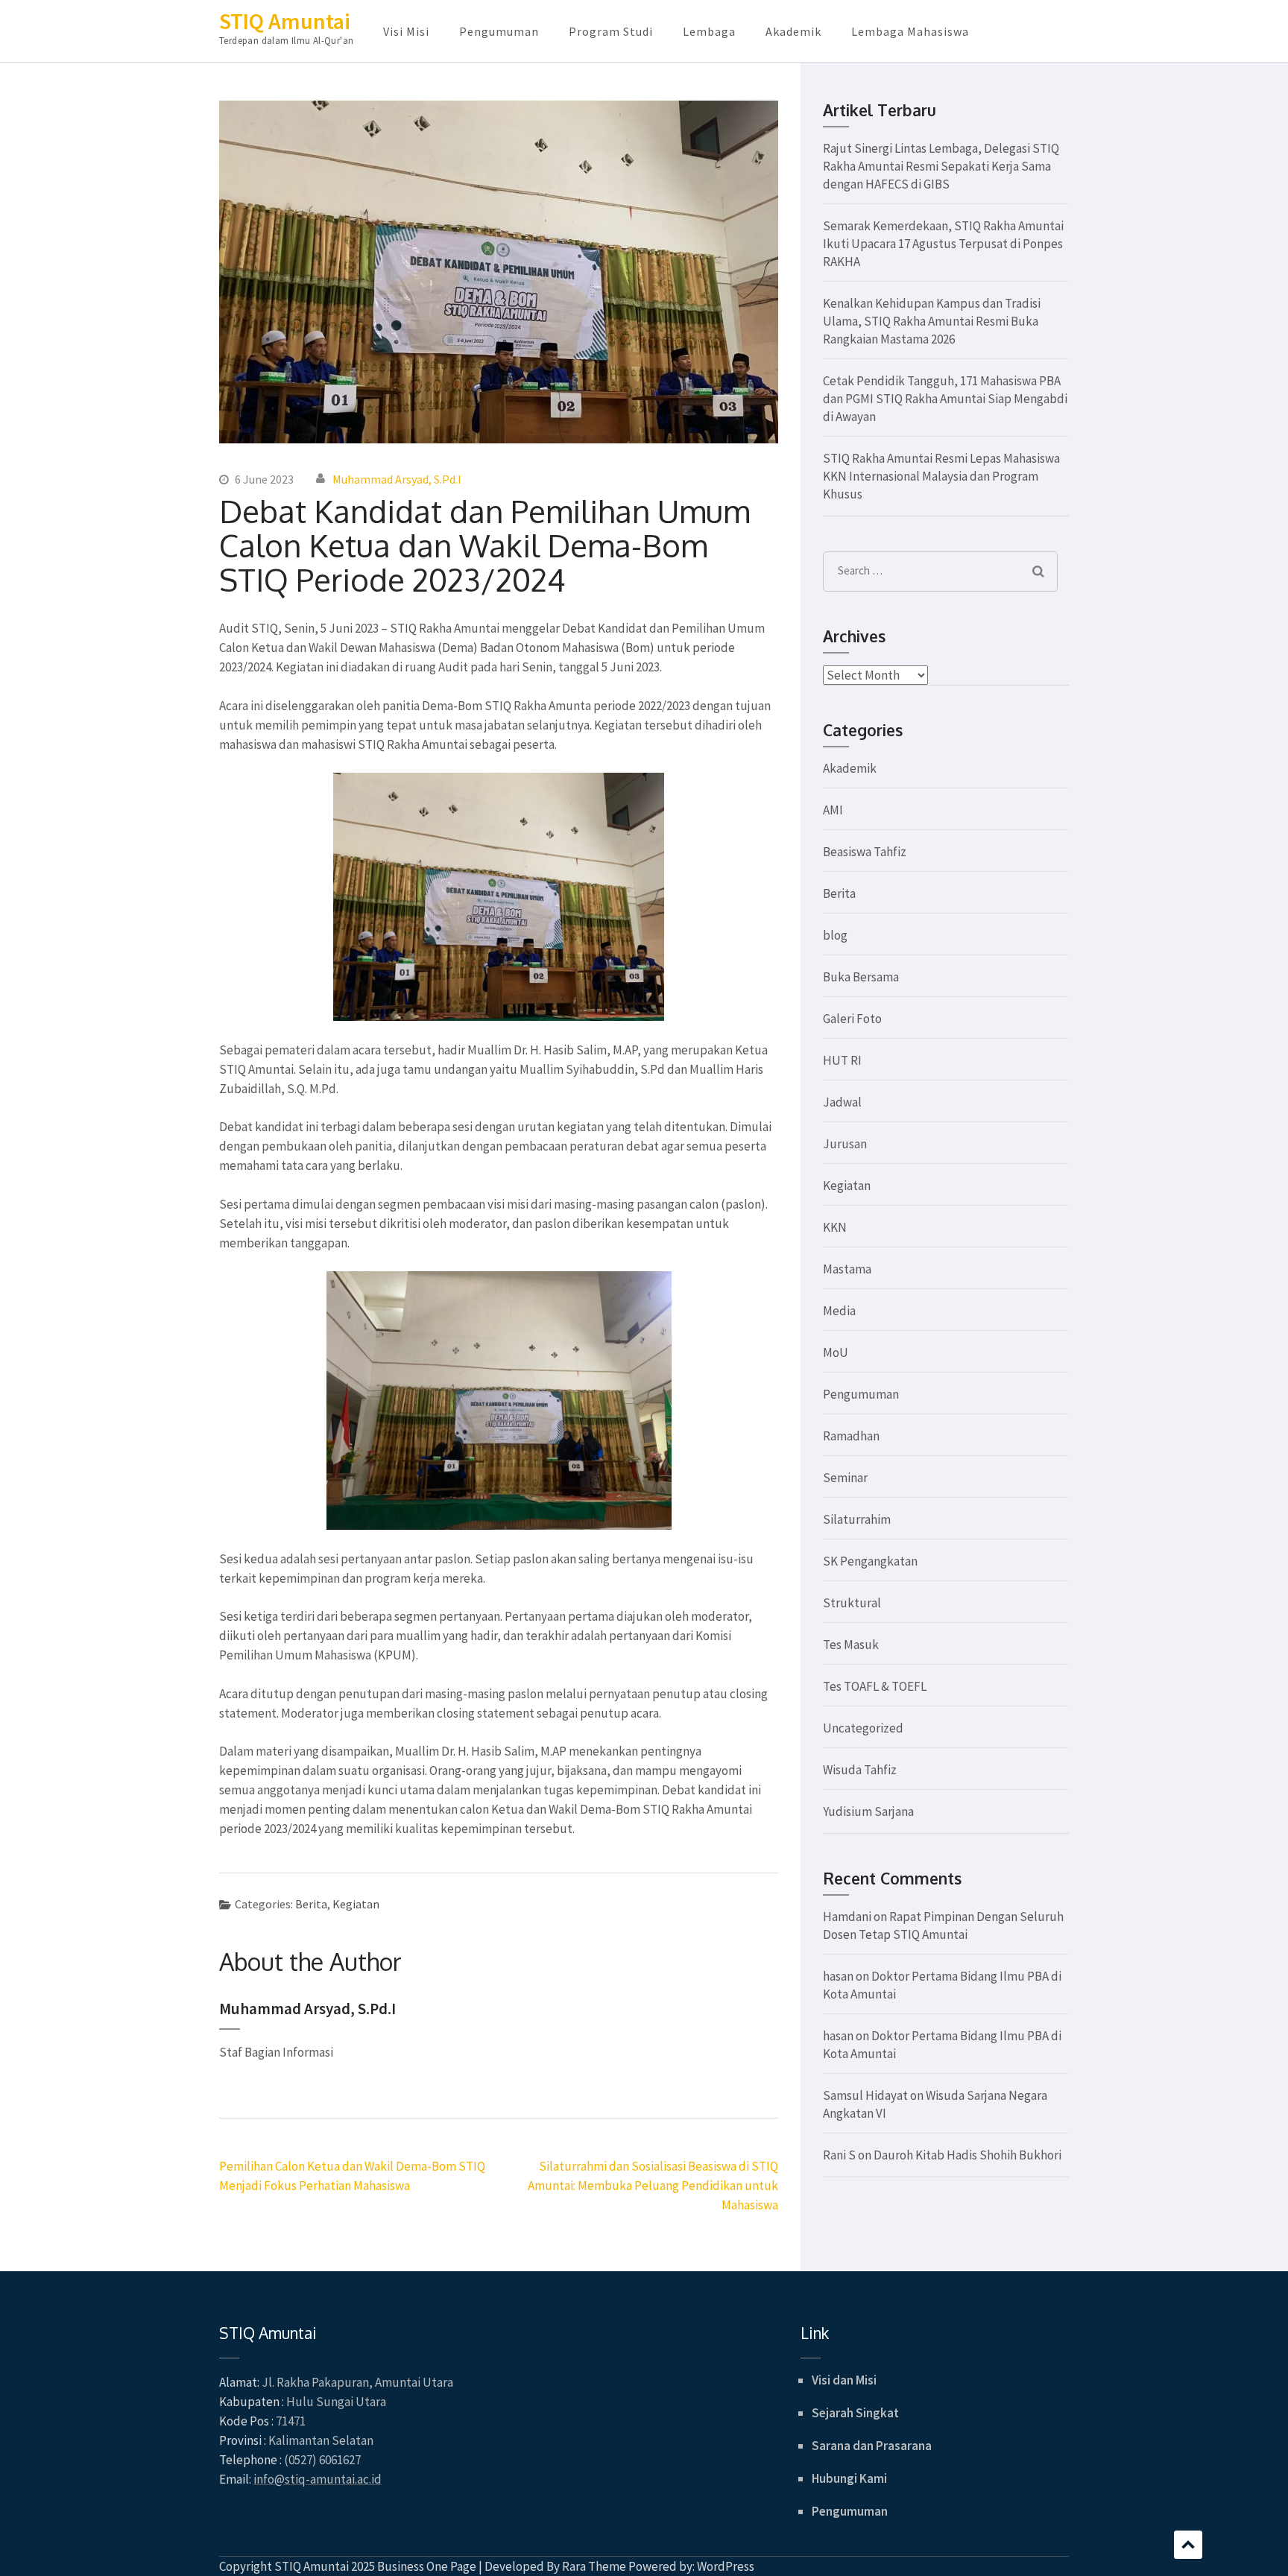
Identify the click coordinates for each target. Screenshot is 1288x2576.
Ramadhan (851, 1436)
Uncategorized (863, 1728)
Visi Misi (406, 31)
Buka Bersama (861, 977)
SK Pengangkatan (870, 1561)
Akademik (793, 31)
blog (835, 935)
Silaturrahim (857, 1519)
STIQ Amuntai (285, 21)
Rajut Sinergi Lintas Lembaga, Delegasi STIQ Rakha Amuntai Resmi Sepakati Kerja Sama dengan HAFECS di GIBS (941, 166)
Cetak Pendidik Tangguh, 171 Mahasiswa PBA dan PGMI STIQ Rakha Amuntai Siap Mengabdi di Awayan (945, 399)
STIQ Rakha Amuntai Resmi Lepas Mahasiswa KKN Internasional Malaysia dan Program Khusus (941, 476)
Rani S (839, 2155)
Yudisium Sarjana (868, 1811)
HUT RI (842, 1060)
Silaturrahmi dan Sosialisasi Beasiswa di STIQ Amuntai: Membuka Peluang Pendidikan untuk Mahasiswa (653, 2186)
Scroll (1188, 2545)
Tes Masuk (851, 1645)
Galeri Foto (852, 1019)
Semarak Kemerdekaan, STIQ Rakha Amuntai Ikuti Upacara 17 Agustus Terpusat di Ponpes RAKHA (943, 244)
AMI (833, 810)
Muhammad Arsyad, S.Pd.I (397, 479)
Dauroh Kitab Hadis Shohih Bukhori (967, 2155)
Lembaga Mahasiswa (910, 31)
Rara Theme (594, 2566)
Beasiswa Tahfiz (865, 852)
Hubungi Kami (849, 2478)
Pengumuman (499, 31)
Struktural (852, 1603)
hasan (838, 1976)
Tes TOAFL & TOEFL (875, 1686)
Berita (311, 1904)
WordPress (726, 2566)
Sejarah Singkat (855, 2413)
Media (839, 1311)
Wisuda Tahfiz (860, 1770)
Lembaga (709, 31)
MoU (836, 1352)
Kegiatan (356, 1904)
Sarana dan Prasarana (872, 2446)
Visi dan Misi (844, 2380)
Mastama (847, 1269)
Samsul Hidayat (865, 2095)
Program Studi (611, 31)
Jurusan (845, 1144)
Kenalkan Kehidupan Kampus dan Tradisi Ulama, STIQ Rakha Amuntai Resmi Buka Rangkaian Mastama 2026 (932, 321)
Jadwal (842, 1102)
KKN (835, 1227)
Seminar (845, 1478)
